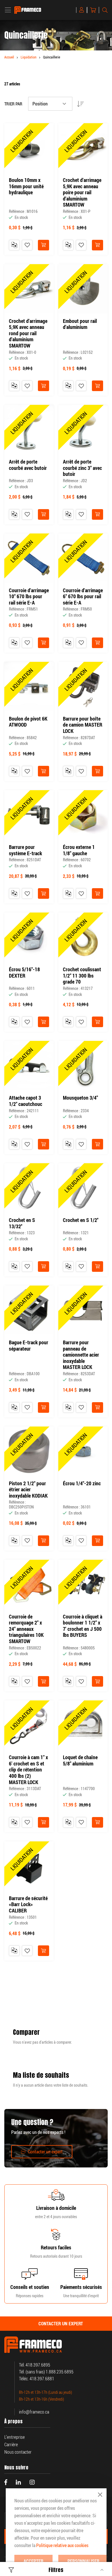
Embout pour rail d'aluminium (80, 324)
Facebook (6, 2482)
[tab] (56, 2324)
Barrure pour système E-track (25, 850)
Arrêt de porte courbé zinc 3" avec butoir (82, 468)
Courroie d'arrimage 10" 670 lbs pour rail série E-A (29, 597)
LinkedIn (18, 2482)
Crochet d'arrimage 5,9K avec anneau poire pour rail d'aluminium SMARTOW (82, 193)
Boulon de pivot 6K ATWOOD (28, 722)
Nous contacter (18, 2452)
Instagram (32, 2482)
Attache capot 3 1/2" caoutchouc (26, 1101)
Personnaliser (83, 2561)
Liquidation (29, 57)
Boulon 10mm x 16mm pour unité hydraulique (26, 186)
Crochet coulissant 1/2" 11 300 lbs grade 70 (82, 976)
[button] (27, 245)
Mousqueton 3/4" (80, 1098)
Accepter (33, 2561)
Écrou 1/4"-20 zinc (82, 1484)
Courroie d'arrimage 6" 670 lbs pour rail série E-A (83, 597)
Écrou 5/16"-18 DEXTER (24, 973)
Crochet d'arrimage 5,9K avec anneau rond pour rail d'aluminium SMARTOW (28, 333)
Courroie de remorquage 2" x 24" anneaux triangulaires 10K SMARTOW (26, 1629)
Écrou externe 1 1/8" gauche (79, 850)
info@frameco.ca (34, 2412)
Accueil (9, 57)
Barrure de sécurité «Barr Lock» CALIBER (28, 1905)
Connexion (83, 10)
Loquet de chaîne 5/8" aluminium (80, 1760)
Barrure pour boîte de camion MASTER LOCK (83, 725)
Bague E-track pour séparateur (29, 1346)
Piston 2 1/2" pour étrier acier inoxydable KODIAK (28, 1490)
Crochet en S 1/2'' (81, 1220)
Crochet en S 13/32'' (22, 1223)
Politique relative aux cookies (62, 2545)
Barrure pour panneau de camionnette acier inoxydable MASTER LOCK (81, 1355)
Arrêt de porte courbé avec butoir (28, 465)
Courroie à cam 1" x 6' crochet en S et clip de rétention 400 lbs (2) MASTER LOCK (28, 1770)
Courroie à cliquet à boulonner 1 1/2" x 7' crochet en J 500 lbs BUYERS (83, 1626)
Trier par (13, 104)
